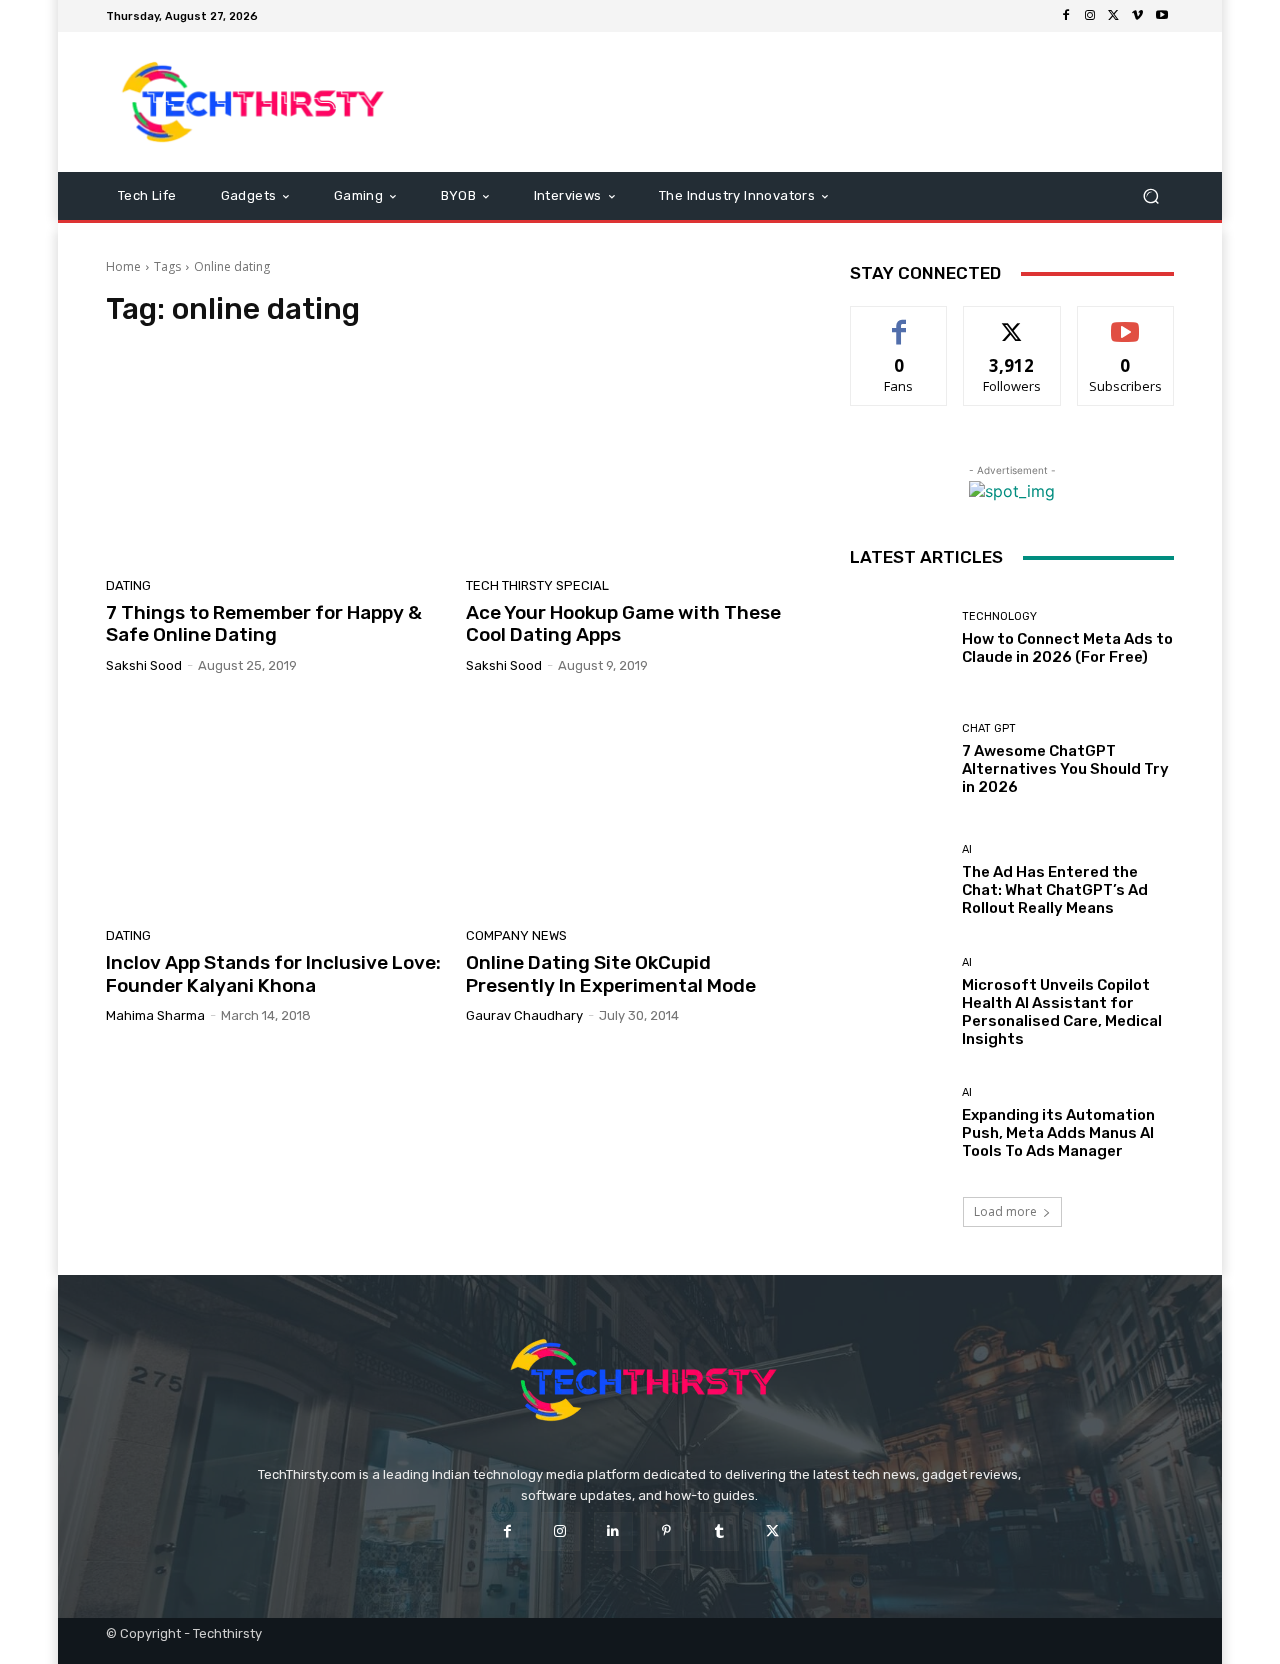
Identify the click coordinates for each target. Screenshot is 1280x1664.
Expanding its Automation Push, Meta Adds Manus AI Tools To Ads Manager (1058, 1133)
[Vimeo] (1138, 16)
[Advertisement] (807, 102)
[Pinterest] (666, 1531)
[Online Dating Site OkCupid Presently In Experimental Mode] (634, 808)
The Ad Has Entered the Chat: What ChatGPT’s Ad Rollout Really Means (1055, 890)
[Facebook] (1066, 16)
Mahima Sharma (155, 1015)
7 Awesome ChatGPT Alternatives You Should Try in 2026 (1065, 769)
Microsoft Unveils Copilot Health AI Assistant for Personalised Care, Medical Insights (1062, 1012)
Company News (516, 935)
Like (899, 321)
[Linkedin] (613, 1531)
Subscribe (1126, 321)
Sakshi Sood (144, 665)
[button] (1150, 196)
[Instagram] (1090, 16)
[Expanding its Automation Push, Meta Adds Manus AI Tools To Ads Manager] (898, 1123)
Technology (999, 616)
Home (123, 266)
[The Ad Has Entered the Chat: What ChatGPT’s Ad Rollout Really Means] (898, 880)
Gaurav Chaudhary (524, 1015)
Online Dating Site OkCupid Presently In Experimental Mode (611, 974)
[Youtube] (1162, 16)
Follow (1012, 321)
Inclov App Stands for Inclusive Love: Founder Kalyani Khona (273, 974)
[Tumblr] (719, 1531)
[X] (1114, 16)
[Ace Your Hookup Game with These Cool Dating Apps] (634, 458)
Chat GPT (989, 728)
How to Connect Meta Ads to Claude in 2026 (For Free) (1067, 648)
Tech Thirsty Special (537, 585)
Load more (1005, 1211)
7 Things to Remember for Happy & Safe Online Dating (264, 624)
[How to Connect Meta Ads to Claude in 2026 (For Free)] (898, 638)
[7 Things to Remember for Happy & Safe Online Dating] (274, 458)
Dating (128, 585)
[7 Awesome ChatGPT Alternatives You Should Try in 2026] (898, 759)
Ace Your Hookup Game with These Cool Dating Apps (623, 624)
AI (967, 849)
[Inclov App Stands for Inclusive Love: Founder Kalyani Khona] (274, 808)
